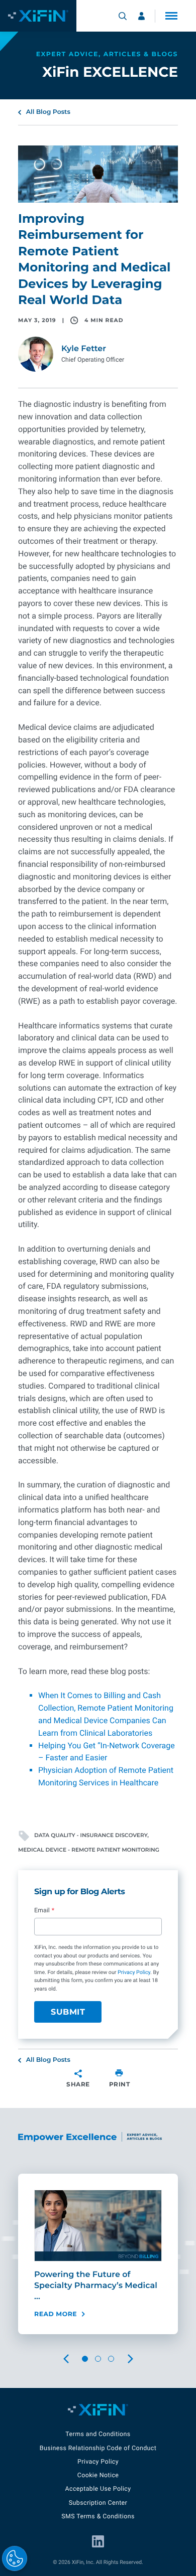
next (138, 2359)
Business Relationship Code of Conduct (98, 2448)
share (78, 2084)
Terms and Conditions (98, 2434)
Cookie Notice (98, 2475)
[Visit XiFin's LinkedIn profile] (98, 2541)
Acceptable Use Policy (98, 2489)
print (120, 2084)
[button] (171, 16)
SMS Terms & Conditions (98, 2517)
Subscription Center (98, 2503)
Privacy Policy (134, 1972)
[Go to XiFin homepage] (38, 16)
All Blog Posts (48, 112)
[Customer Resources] (141, 16)
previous (74, 2359)
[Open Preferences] (15, 2558)
